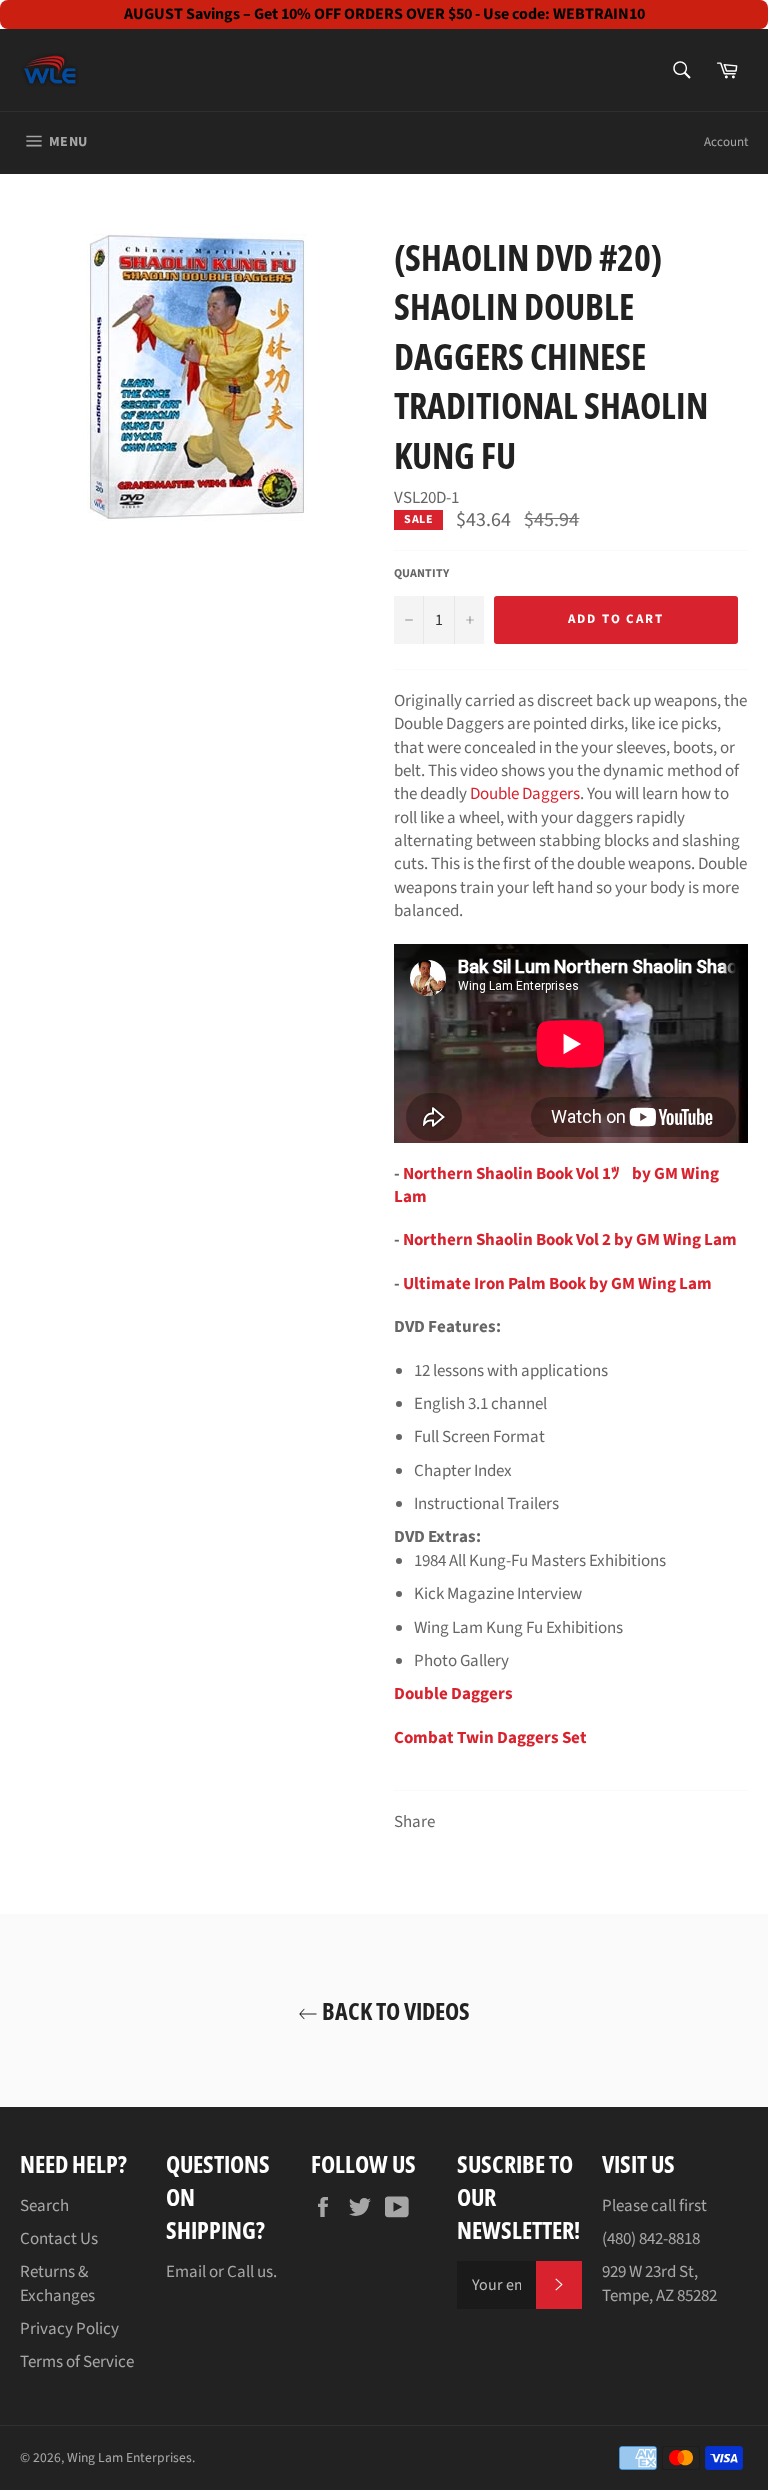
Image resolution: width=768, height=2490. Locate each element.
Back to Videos (394, 2010)
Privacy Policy (69, 2329)
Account (726, 142)
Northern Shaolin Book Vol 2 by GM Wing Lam (570, 1240)
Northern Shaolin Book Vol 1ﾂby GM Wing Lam (556, 1185)
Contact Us (59, 2239)
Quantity (421, 574)
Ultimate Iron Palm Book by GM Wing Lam (557, 1284)
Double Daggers (525, 794)
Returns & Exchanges (57, 2283)
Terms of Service (77, 2362)
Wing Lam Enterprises (129, 2457)
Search (44, 2206)
